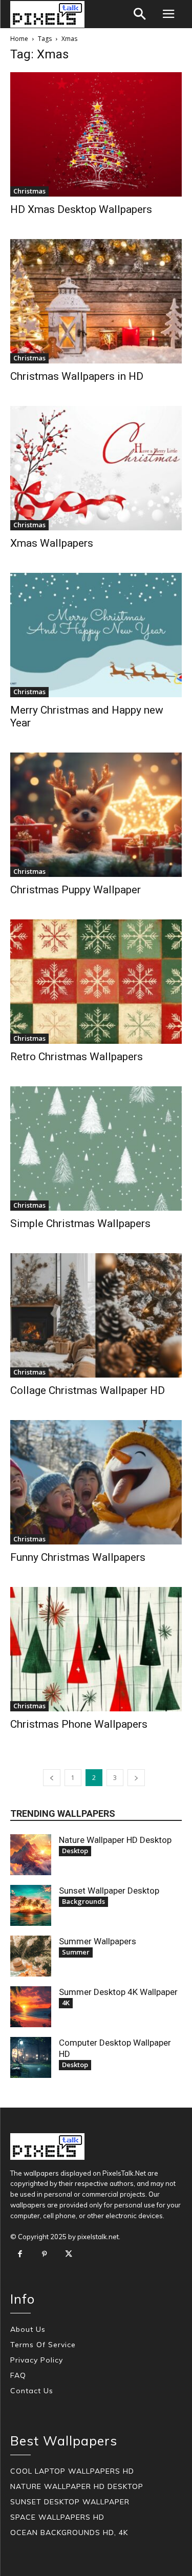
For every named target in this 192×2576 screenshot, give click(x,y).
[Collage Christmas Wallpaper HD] (96, 1315)
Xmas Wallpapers (52, 543)
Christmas (29, 191)
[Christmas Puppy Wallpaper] (96, 815)
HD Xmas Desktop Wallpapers (81, 209)
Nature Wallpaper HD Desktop (115, 1840)
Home (19, 39)
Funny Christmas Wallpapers (78, 1557)
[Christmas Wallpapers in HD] (96, 301)
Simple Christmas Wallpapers (80, 1223)
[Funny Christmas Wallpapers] (96, 1482)
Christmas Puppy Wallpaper (76, 890)
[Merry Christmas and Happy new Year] (96, 635)
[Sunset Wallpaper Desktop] (31, 1905)
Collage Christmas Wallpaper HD (88, 1390)
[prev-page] (52, 1778)
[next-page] (136, 1778)
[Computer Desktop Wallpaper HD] (31, 2057)
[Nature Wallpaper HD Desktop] (31, 1855)
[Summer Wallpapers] (31, 1956)
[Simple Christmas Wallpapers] (96, 1149)
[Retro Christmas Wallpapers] (96, 982)
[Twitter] (69, 2255)
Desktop (75, 1851)
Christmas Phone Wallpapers (79, 1724)
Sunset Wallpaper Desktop (109, 1891)
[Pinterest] (45, 2255)
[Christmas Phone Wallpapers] (96, 1649)
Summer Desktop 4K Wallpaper (118, 1992)
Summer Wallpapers (98, 1941)
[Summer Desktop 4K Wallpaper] (31, 2007)
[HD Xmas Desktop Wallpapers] (96, 134)
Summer (76, 1952)
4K (66, 2003)
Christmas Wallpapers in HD (77, 376)
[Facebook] (20, 2255)
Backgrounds (83, 1901)
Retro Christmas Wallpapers (77, 1057)
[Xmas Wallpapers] (96, 468)
